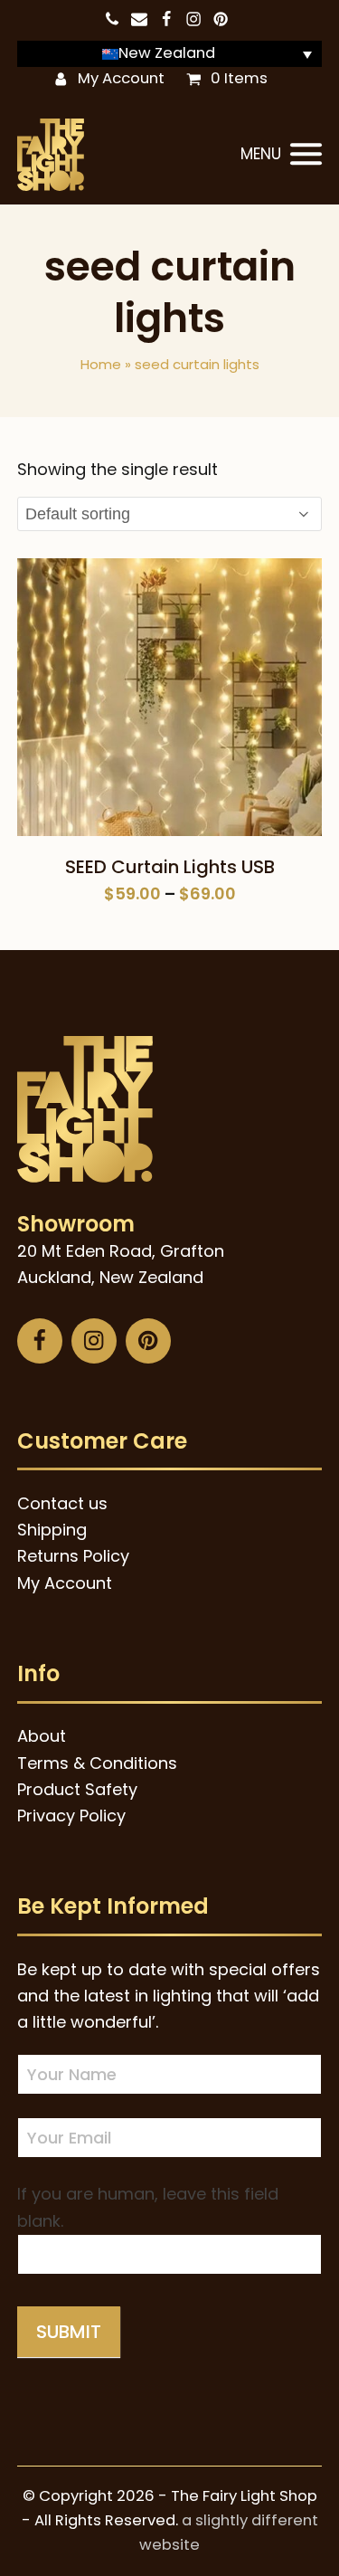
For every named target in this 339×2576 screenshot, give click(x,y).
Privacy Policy (71, 1816)
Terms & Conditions (97, 1763)
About (42, 1736)
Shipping (52, 1530)
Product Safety (77, 1789)
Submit (69, 2332)
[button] (281, 155)
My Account (121, 78)
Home (101, 364)
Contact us (62, 1503)
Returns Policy (73, 1556)
